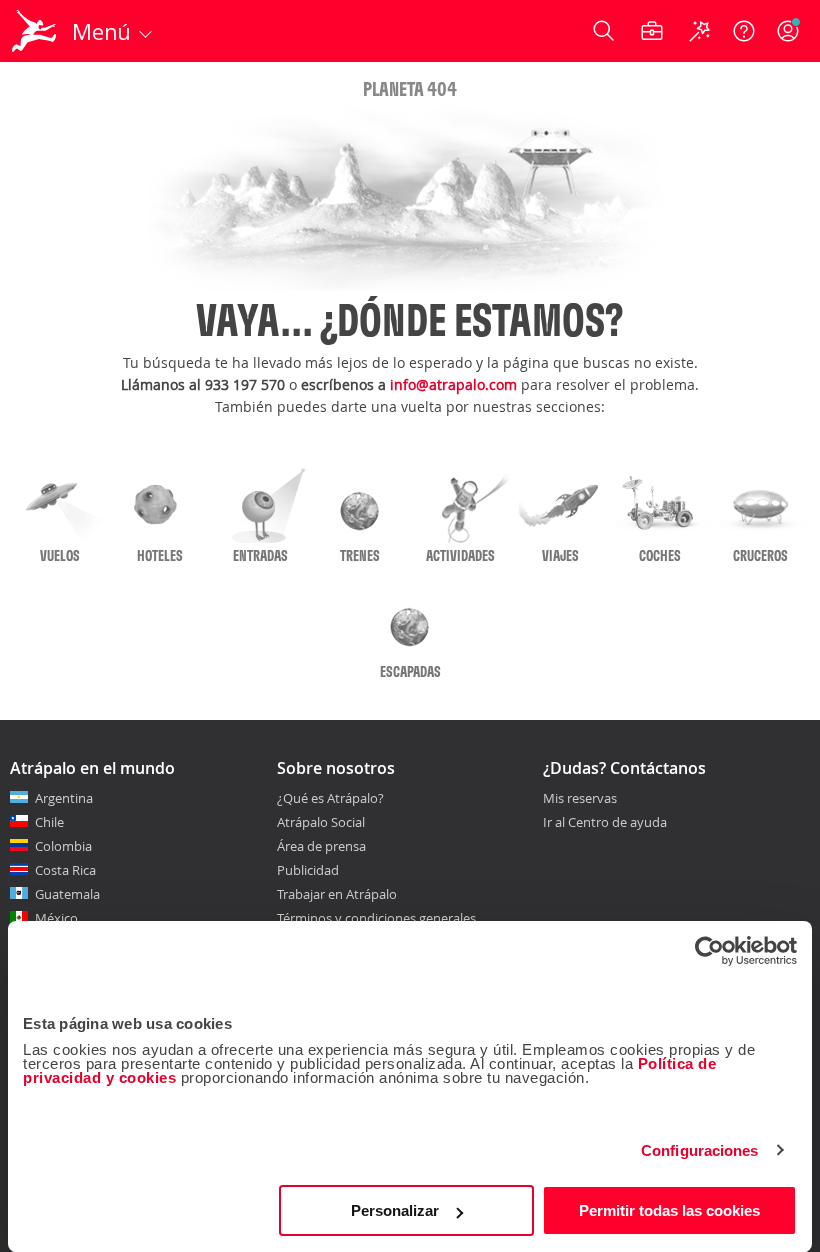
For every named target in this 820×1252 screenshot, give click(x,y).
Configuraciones (700, 1150)
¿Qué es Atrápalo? (330, 798)
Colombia (63, 846)
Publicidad (308, 870)
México (56, 918)
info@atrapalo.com (453, 384)
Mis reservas (580, 799)
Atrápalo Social (321, 822)
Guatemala (67, 894)
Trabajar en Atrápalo (337, 894)
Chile (49, 822)
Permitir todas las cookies (669, 1210)
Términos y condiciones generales (376, 918)
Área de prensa (321, 846)
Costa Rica (65, 870)
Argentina (64, 798)
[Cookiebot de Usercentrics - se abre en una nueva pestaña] (709, 951)
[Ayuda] (744, 31)
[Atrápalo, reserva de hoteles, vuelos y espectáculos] (36, 31)
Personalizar (395, 1210)
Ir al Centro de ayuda (605, 823)
